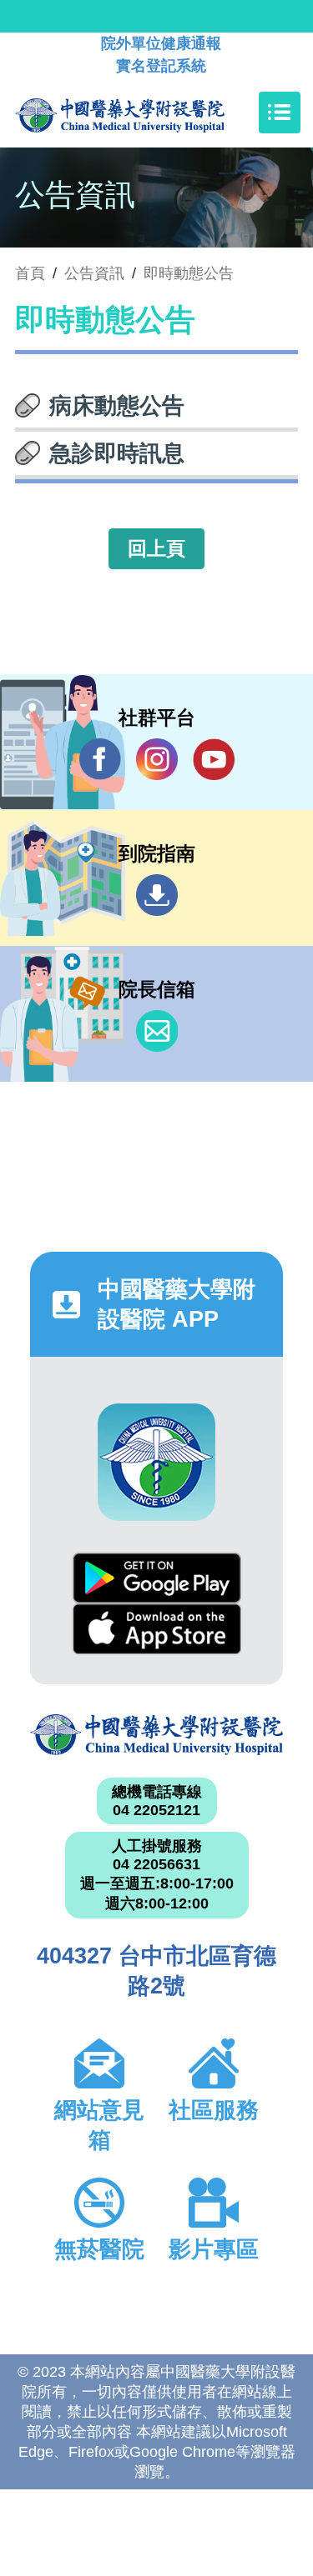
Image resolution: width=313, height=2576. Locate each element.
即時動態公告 (189, 273)
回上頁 (156, 548)
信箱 (157, 1031)
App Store (157, 1629)
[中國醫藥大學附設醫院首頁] (145, 113)
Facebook (100, 759)
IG (157, 759)
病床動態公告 (117, 406)
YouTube (214, 759)
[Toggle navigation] (280, 113)
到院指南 (157, 895)
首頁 (30, 273)
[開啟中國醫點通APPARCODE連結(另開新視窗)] (156, 1462)
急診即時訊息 (117, 453)
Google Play (157, 1578)
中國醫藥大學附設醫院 (156, 1735)
